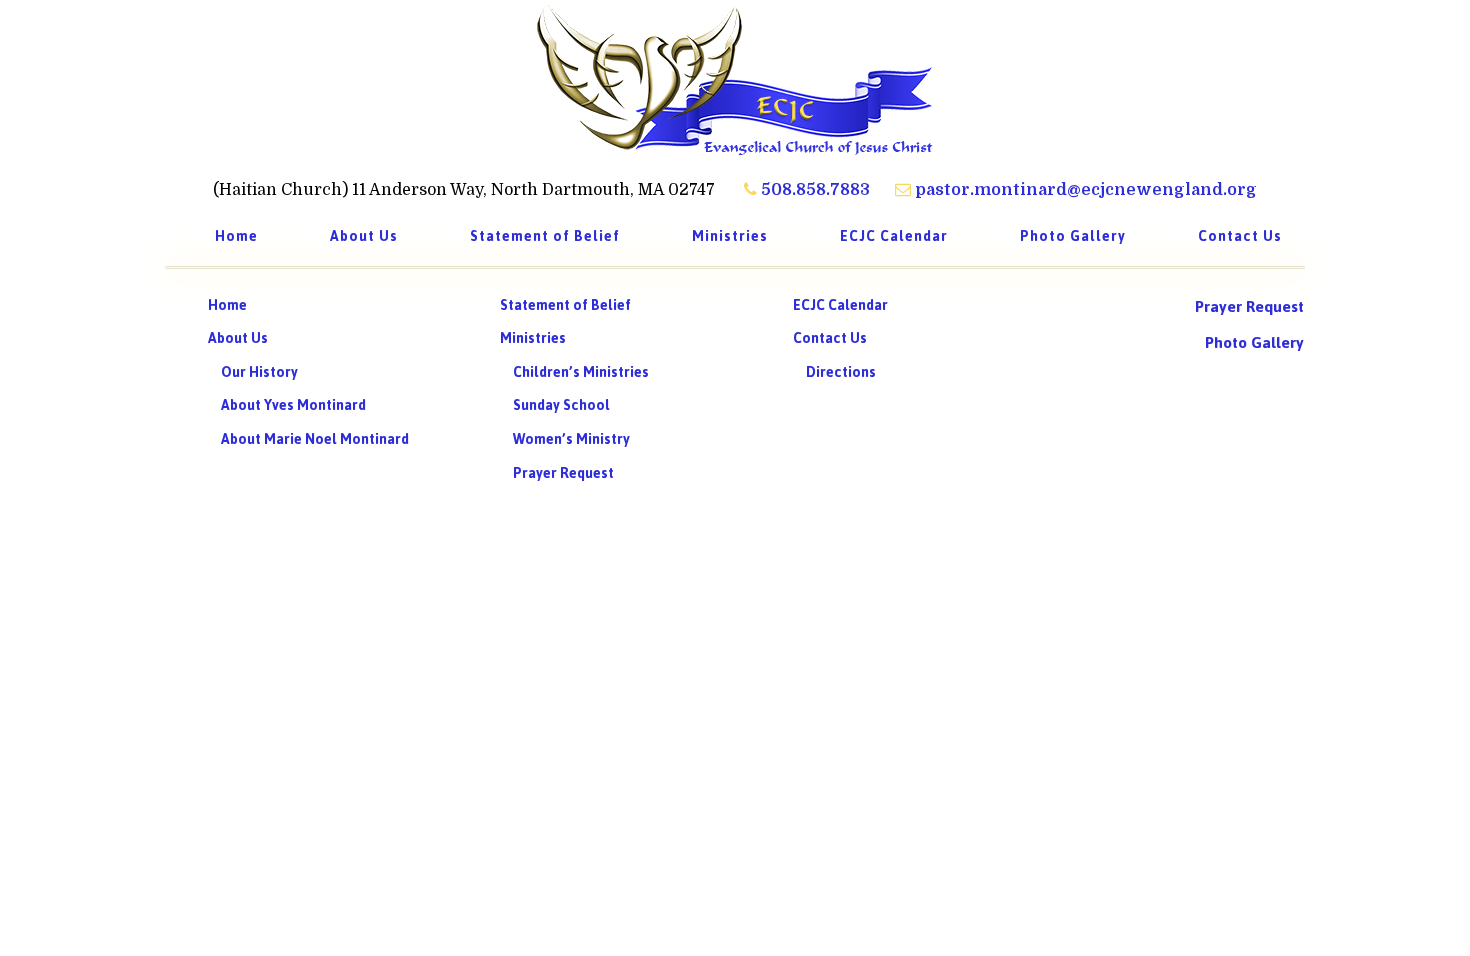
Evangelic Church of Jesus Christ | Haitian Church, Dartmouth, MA (735, 80)
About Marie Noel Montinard (315, 439)
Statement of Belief (565, 305)
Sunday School (561, 405)
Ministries (533, 338)
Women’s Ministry (571, 439)
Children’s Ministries (581, 372)
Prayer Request (563, 473)
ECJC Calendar (840, 305)
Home (227, 305)
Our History (259, 372)
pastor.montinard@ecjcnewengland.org (1084, 190)
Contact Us (830, 338)
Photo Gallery (1254, 342)
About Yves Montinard (293, 405)
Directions (841, 372)
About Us (238, 338)
